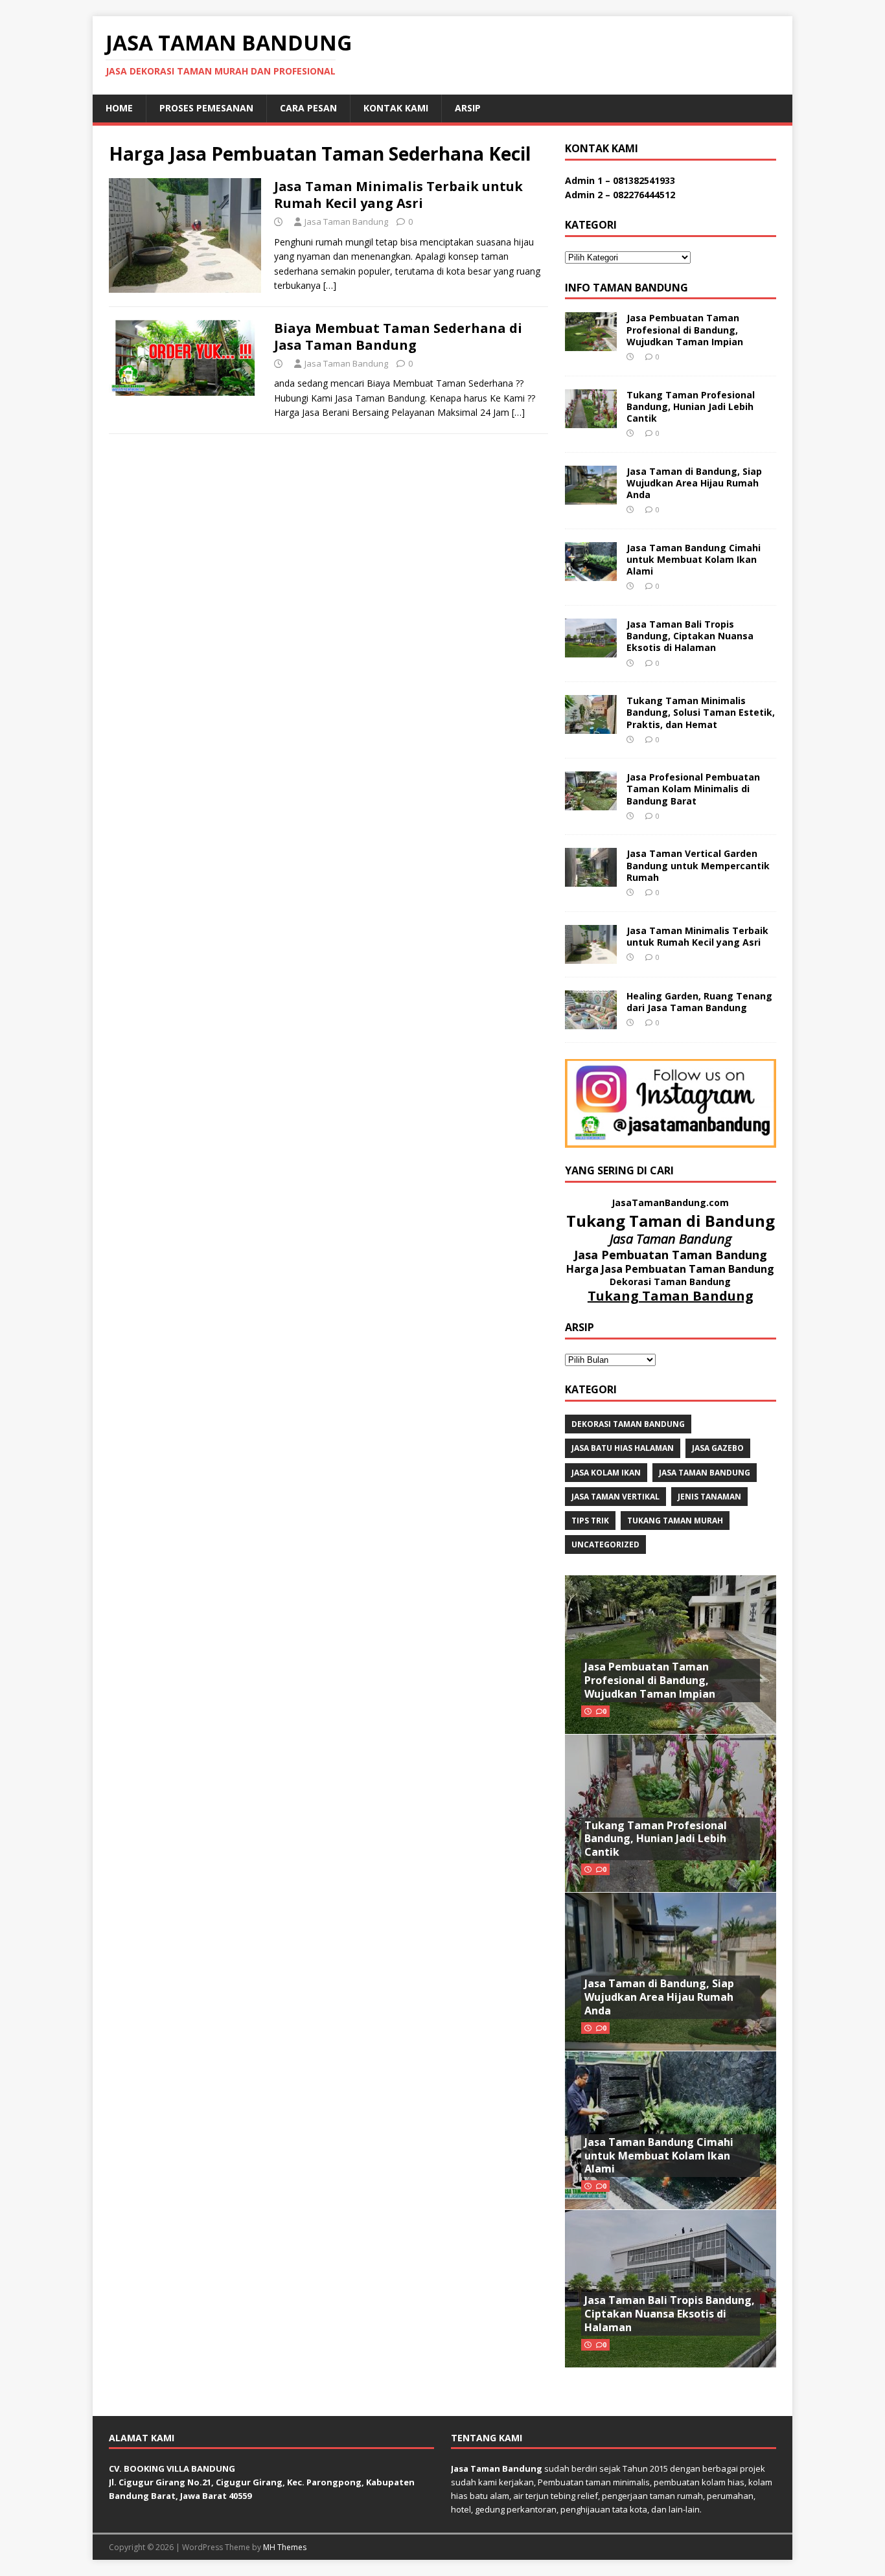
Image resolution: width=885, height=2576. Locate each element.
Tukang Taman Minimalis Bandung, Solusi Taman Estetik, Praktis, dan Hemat (701, 712)
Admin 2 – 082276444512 (620, 195)
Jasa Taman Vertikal (615, 1497)
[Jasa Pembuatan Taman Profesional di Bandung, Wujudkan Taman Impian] (591, 344)
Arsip (468, 108)
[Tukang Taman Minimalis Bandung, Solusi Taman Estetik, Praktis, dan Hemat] (591, 726)
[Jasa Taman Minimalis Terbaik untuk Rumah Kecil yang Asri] (591, 956)
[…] (330, 285)
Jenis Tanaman (709, 1497)
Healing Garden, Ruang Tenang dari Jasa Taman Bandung (699, 1002)
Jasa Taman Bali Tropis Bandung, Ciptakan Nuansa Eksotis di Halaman (690, 636)
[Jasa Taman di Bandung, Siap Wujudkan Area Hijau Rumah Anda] (591, 496)
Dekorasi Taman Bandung (628, 1424)
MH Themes (285, 2547)
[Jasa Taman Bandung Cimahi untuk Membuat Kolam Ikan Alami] (591, 573)
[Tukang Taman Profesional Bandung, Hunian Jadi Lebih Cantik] (591, 420)
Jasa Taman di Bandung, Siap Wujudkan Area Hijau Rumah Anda (694, 483)
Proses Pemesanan (206, 108)
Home (119, 108)
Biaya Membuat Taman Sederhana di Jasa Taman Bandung (398, 336)
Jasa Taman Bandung (346, 222)
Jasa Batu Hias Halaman (623, 1448)
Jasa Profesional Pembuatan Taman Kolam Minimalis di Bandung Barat (693, 789)
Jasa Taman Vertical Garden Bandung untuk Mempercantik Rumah (698, 865)
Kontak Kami (396, 108)
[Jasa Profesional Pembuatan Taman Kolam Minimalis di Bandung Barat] (591, 803)
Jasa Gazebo (718, 1448)
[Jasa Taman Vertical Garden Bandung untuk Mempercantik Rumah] (591, 879)
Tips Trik (590, 1521)
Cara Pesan (308, 108)
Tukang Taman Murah (675, 1521)
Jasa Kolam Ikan (606, 1473)
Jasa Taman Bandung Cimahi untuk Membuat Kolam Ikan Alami (694, 559)
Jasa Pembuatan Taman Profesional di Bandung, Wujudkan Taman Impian (685, 329)
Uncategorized (605, 1544)
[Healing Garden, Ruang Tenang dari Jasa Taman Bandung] (591, 1021)
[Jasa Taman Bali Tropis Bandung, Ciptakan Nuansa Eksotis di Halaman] (591, 650)
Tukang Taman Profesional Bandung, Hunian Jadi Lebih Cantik (691, 406)
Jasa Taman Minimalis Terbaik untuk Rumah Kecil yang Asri (398, 195)
